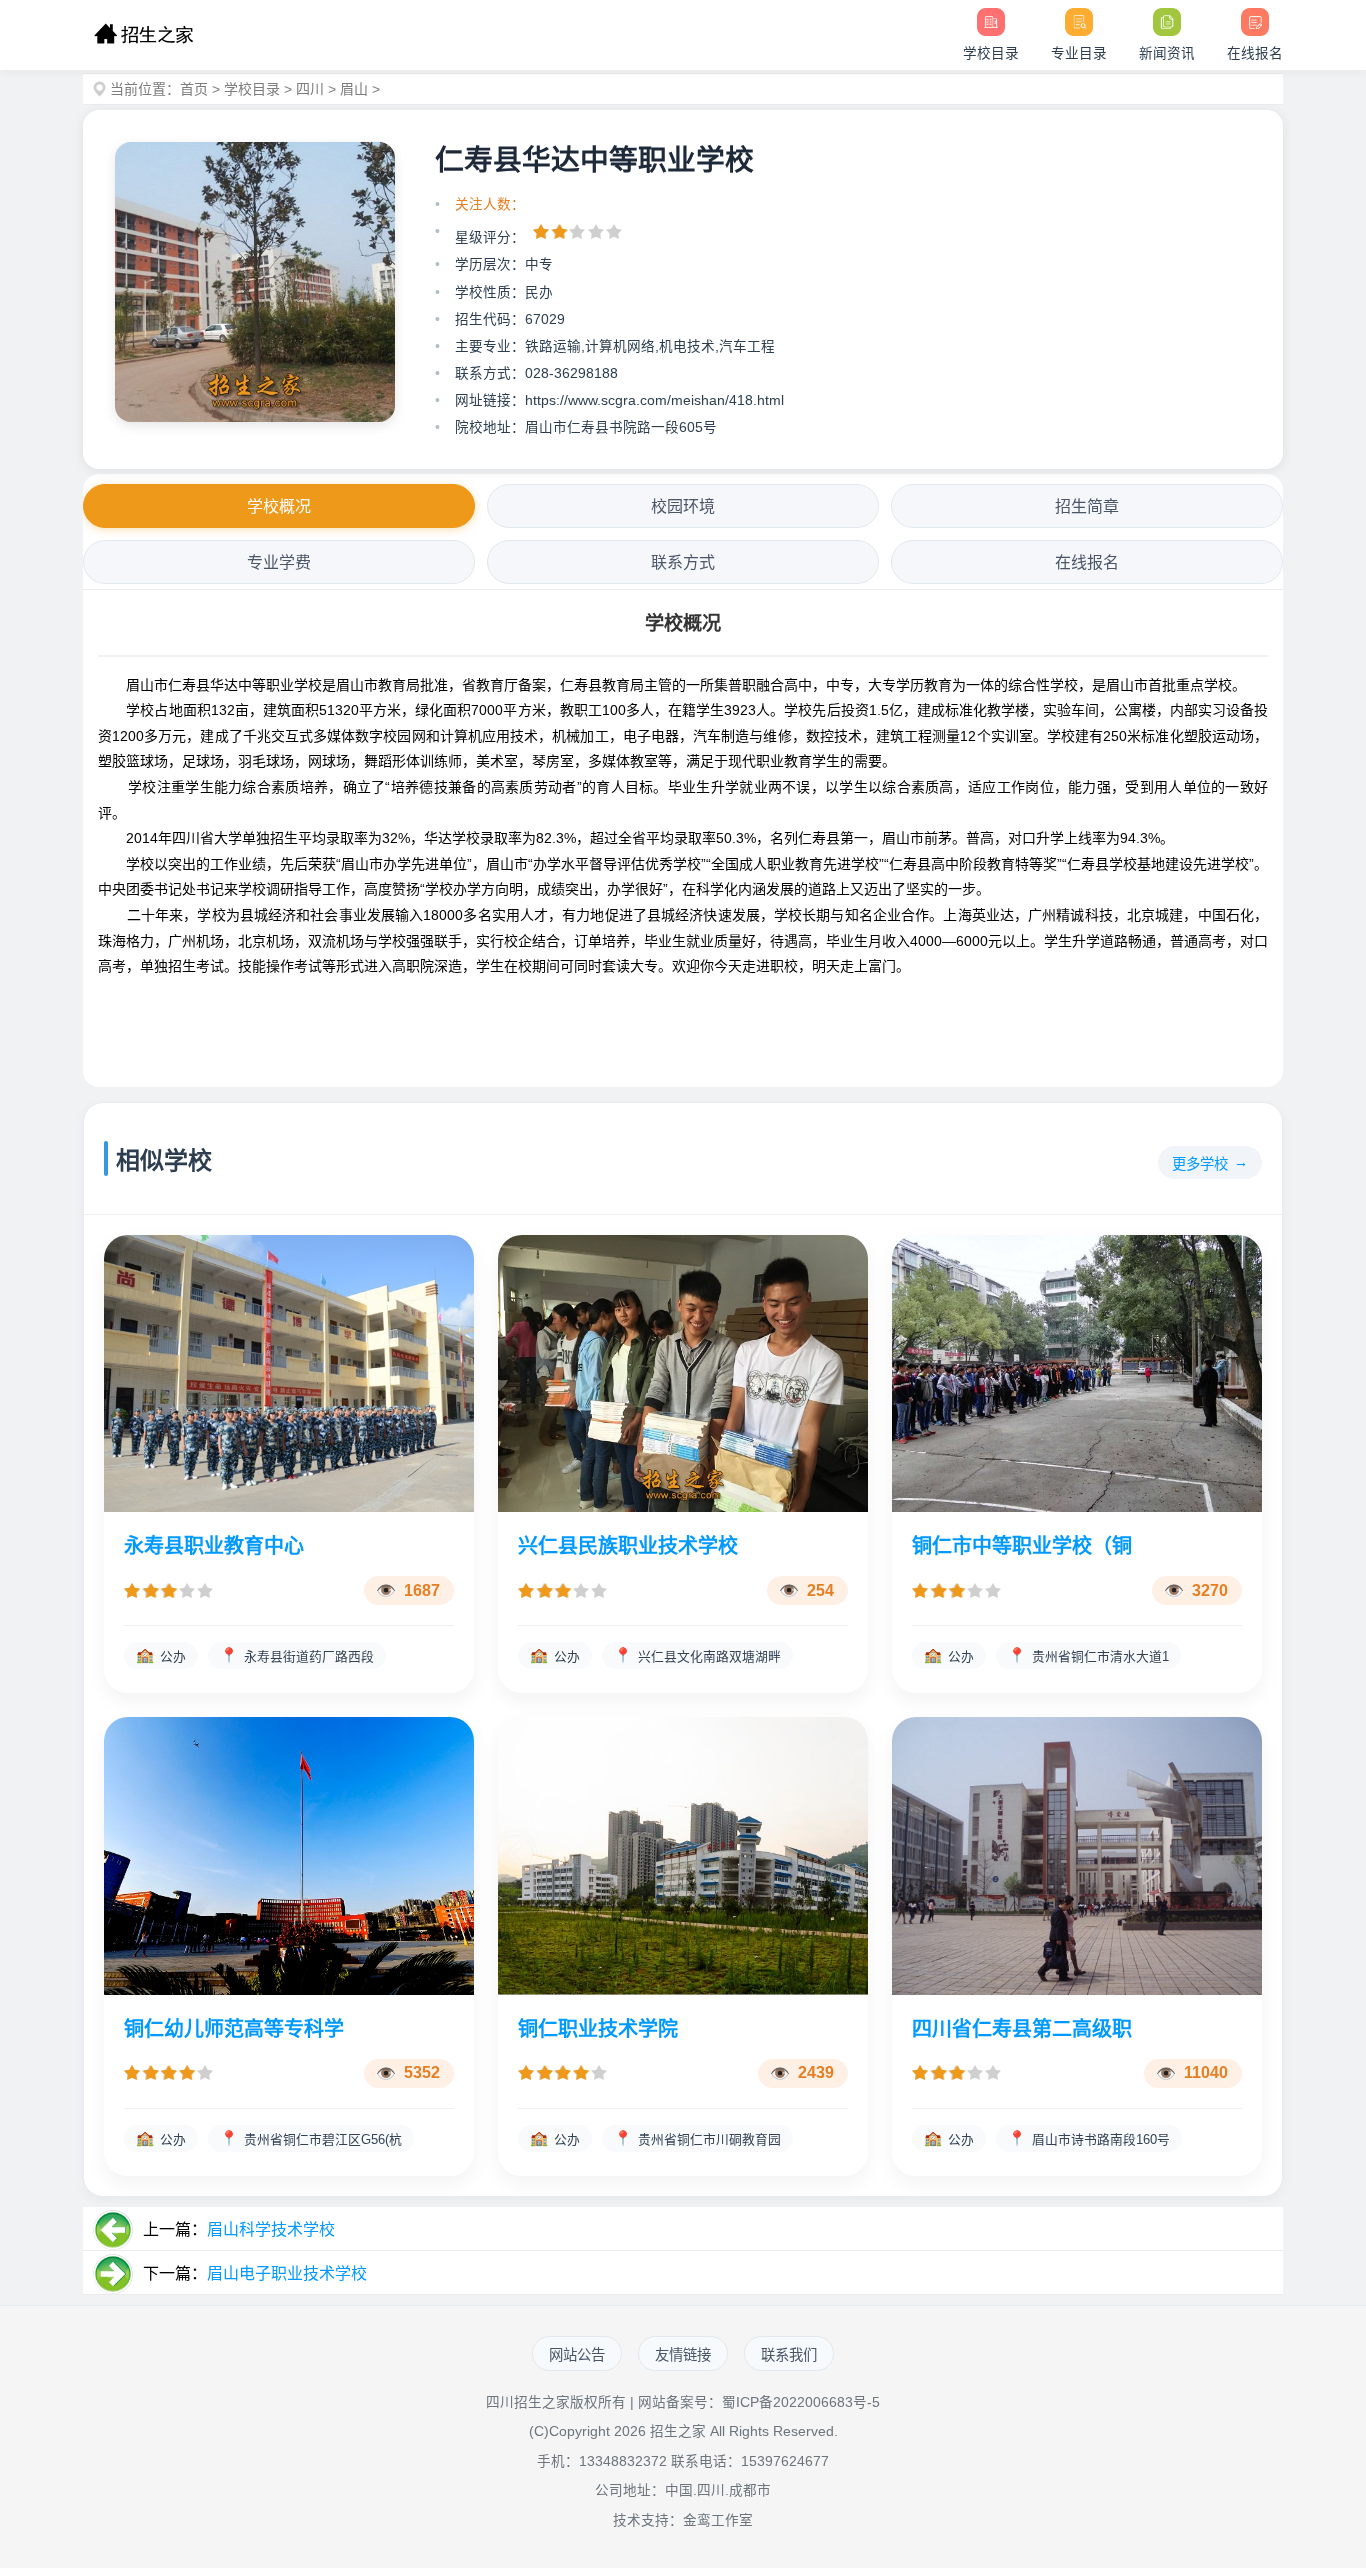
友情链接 (683, 2355)
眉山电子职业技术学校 (287, 2273)
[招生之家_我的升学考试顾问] (143, 35)
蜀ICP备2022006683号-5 (801, 2402)
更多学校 (1200, 1164)
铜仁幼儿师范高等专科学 (234, 2029)
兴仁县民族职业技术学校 (628, 1546)
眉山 (354, 89)
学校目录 (252, 89)
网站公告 (577, 2355)
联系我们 (789, 2355)
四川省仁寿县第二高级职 (1022, 2029)
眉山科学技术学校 (271, 2229)
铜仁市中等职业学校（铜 (1022, 1546)
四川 (310, 89)
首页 (194, 89)
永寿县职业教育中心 (214, 1546)
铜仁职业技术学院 (598, 2029)
